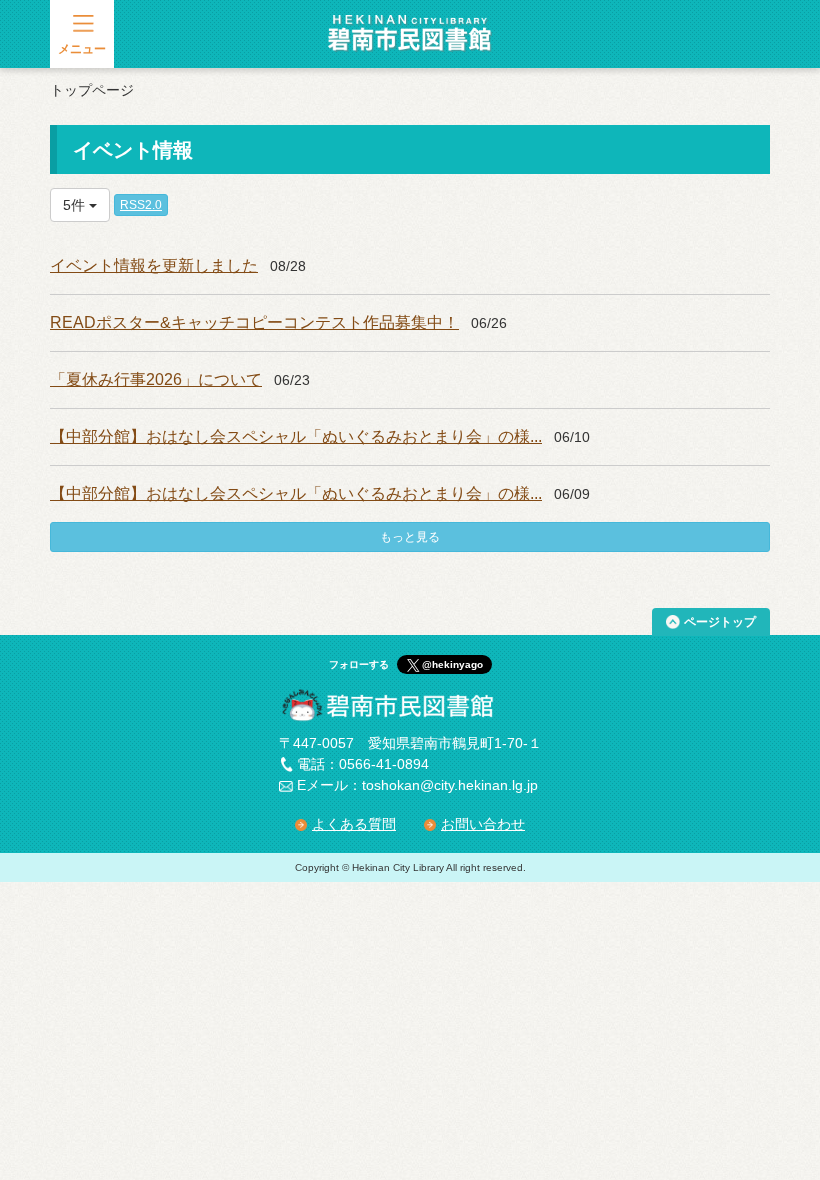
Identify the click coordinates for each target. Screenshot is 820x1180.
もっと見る (410, 537)
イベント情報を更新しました (154, 265)
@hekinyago (452, 664)
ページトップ (720, 622)
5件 (76, 205)
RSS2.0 (141, 205)
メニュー (82, 49)
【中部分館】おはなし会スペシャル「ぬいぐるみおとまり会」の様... (296, 436)
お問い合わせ (483, 824)
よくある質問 (354, 824)
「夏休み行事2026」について (156, 379)
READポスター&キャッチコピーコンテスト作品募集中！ (254, 322)
